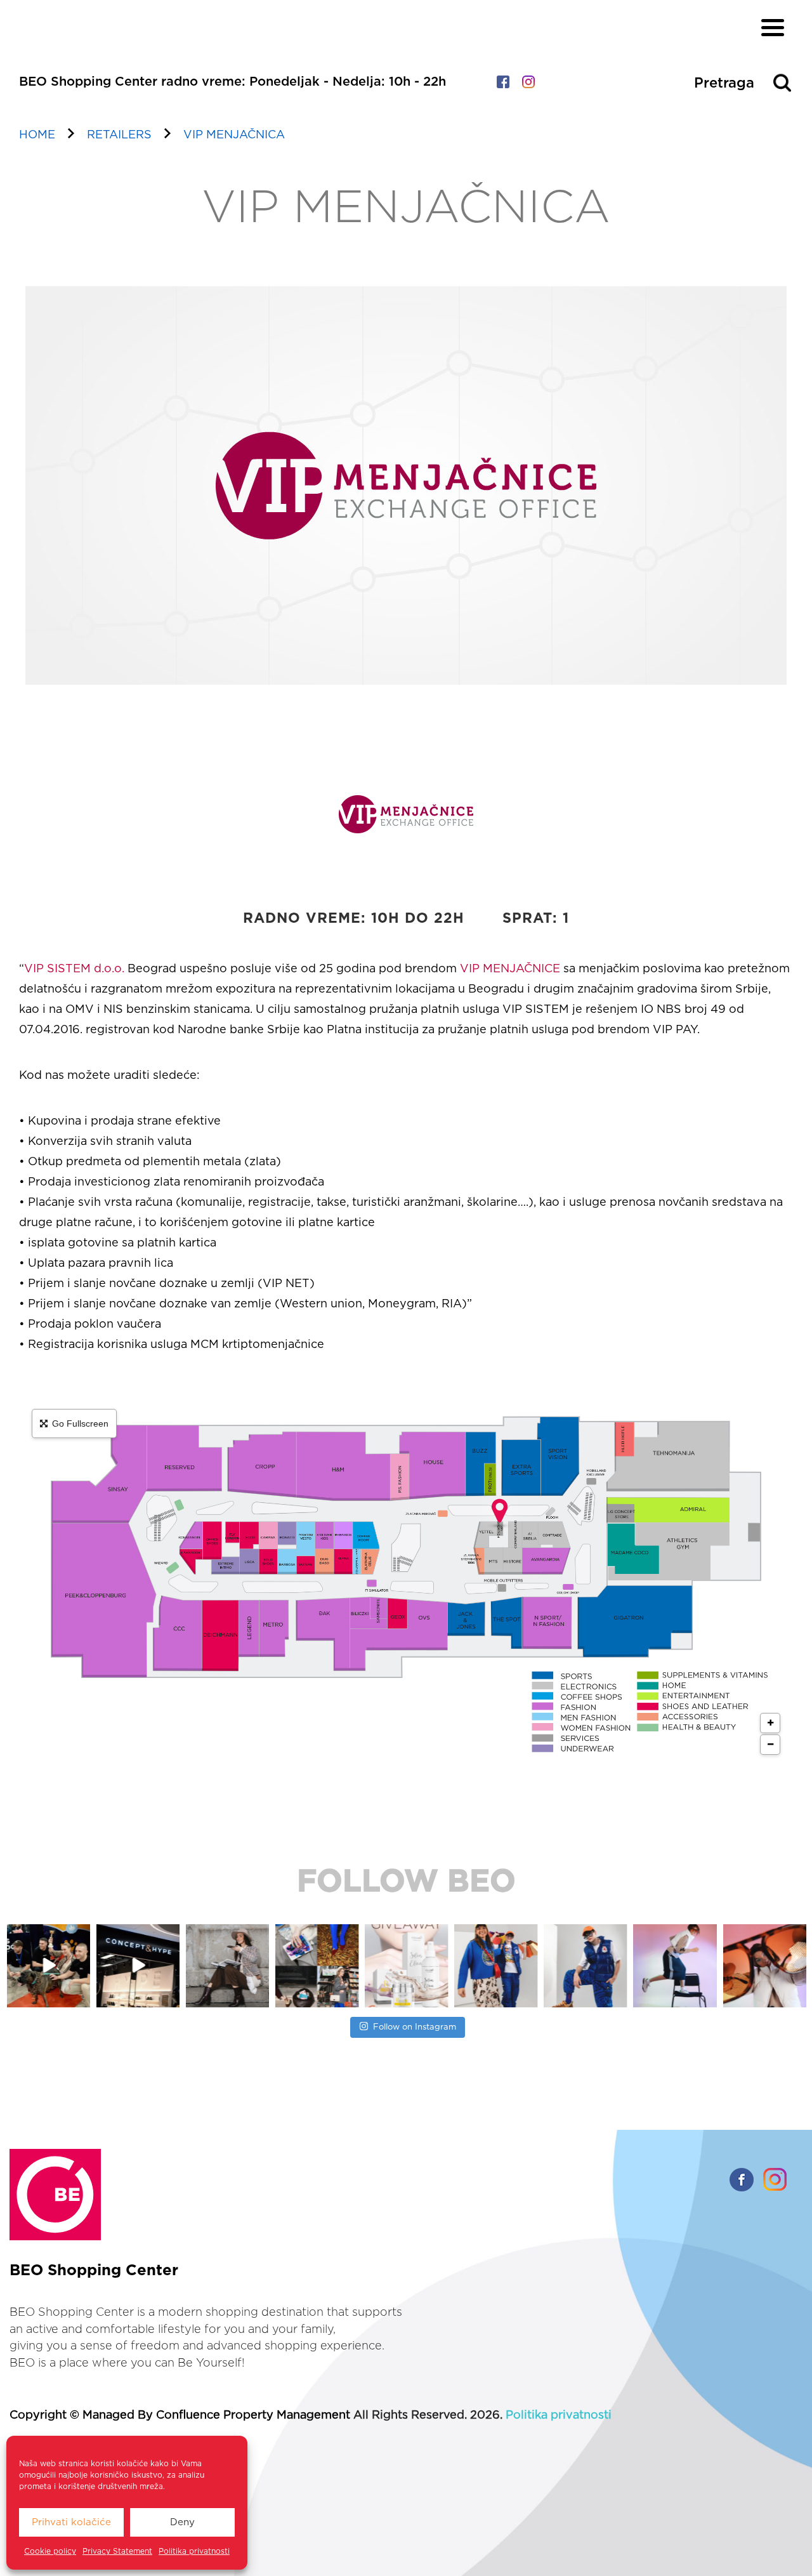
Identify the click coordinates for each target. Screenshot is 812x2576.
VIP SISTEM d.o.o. (74, 969)
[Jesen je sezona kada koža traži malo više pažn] (406, 1966)
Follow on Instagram (415, 2027)
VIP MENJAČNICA (234, 135)
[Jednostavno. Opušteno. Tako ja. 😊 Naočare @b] (585, 1966)
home (37, 135)
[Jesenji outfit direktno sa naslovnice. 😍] (227, 1966)
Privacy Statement (117, 2551)
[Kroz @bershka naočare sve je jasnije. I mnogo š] (765, 1966)
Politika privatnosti (194, 2551)
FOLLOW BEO (406, 1882)
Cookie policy (50, 2551)
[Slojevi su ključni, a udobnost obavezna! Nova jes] (675, 1966)
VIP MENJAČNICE (510, 969)
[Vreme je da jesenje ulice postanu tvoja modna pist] (317, 1966)
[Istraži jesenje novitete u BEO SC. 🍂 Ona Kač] (496, 1966)
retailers (119, 135)
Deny (182, 2522)
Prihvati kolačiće (71, 2522)
